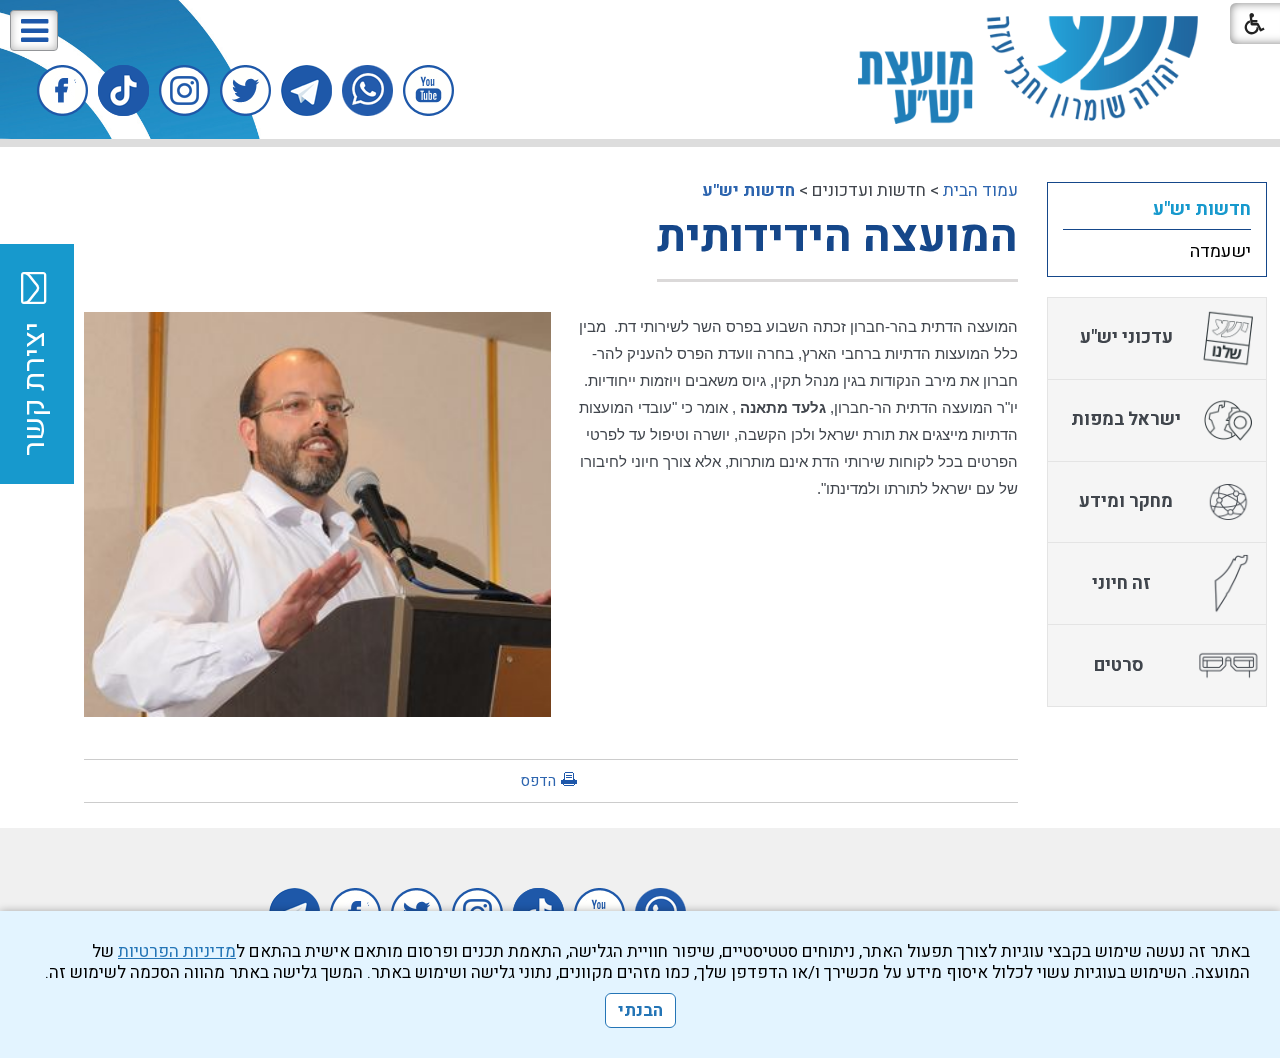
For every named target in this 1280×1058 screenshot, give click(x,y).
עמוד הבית (980, 190)
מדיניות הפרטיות (177, 951)
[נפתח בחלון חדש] (428, 90)
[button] (34, 30)
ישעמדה (1220, 251)
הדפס (538, 781)
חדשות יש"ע (748, 190)
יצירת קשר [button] (35, 389)
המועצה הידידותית (837, 237)
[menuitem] (1157, 209)
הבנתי (640, 1010)
